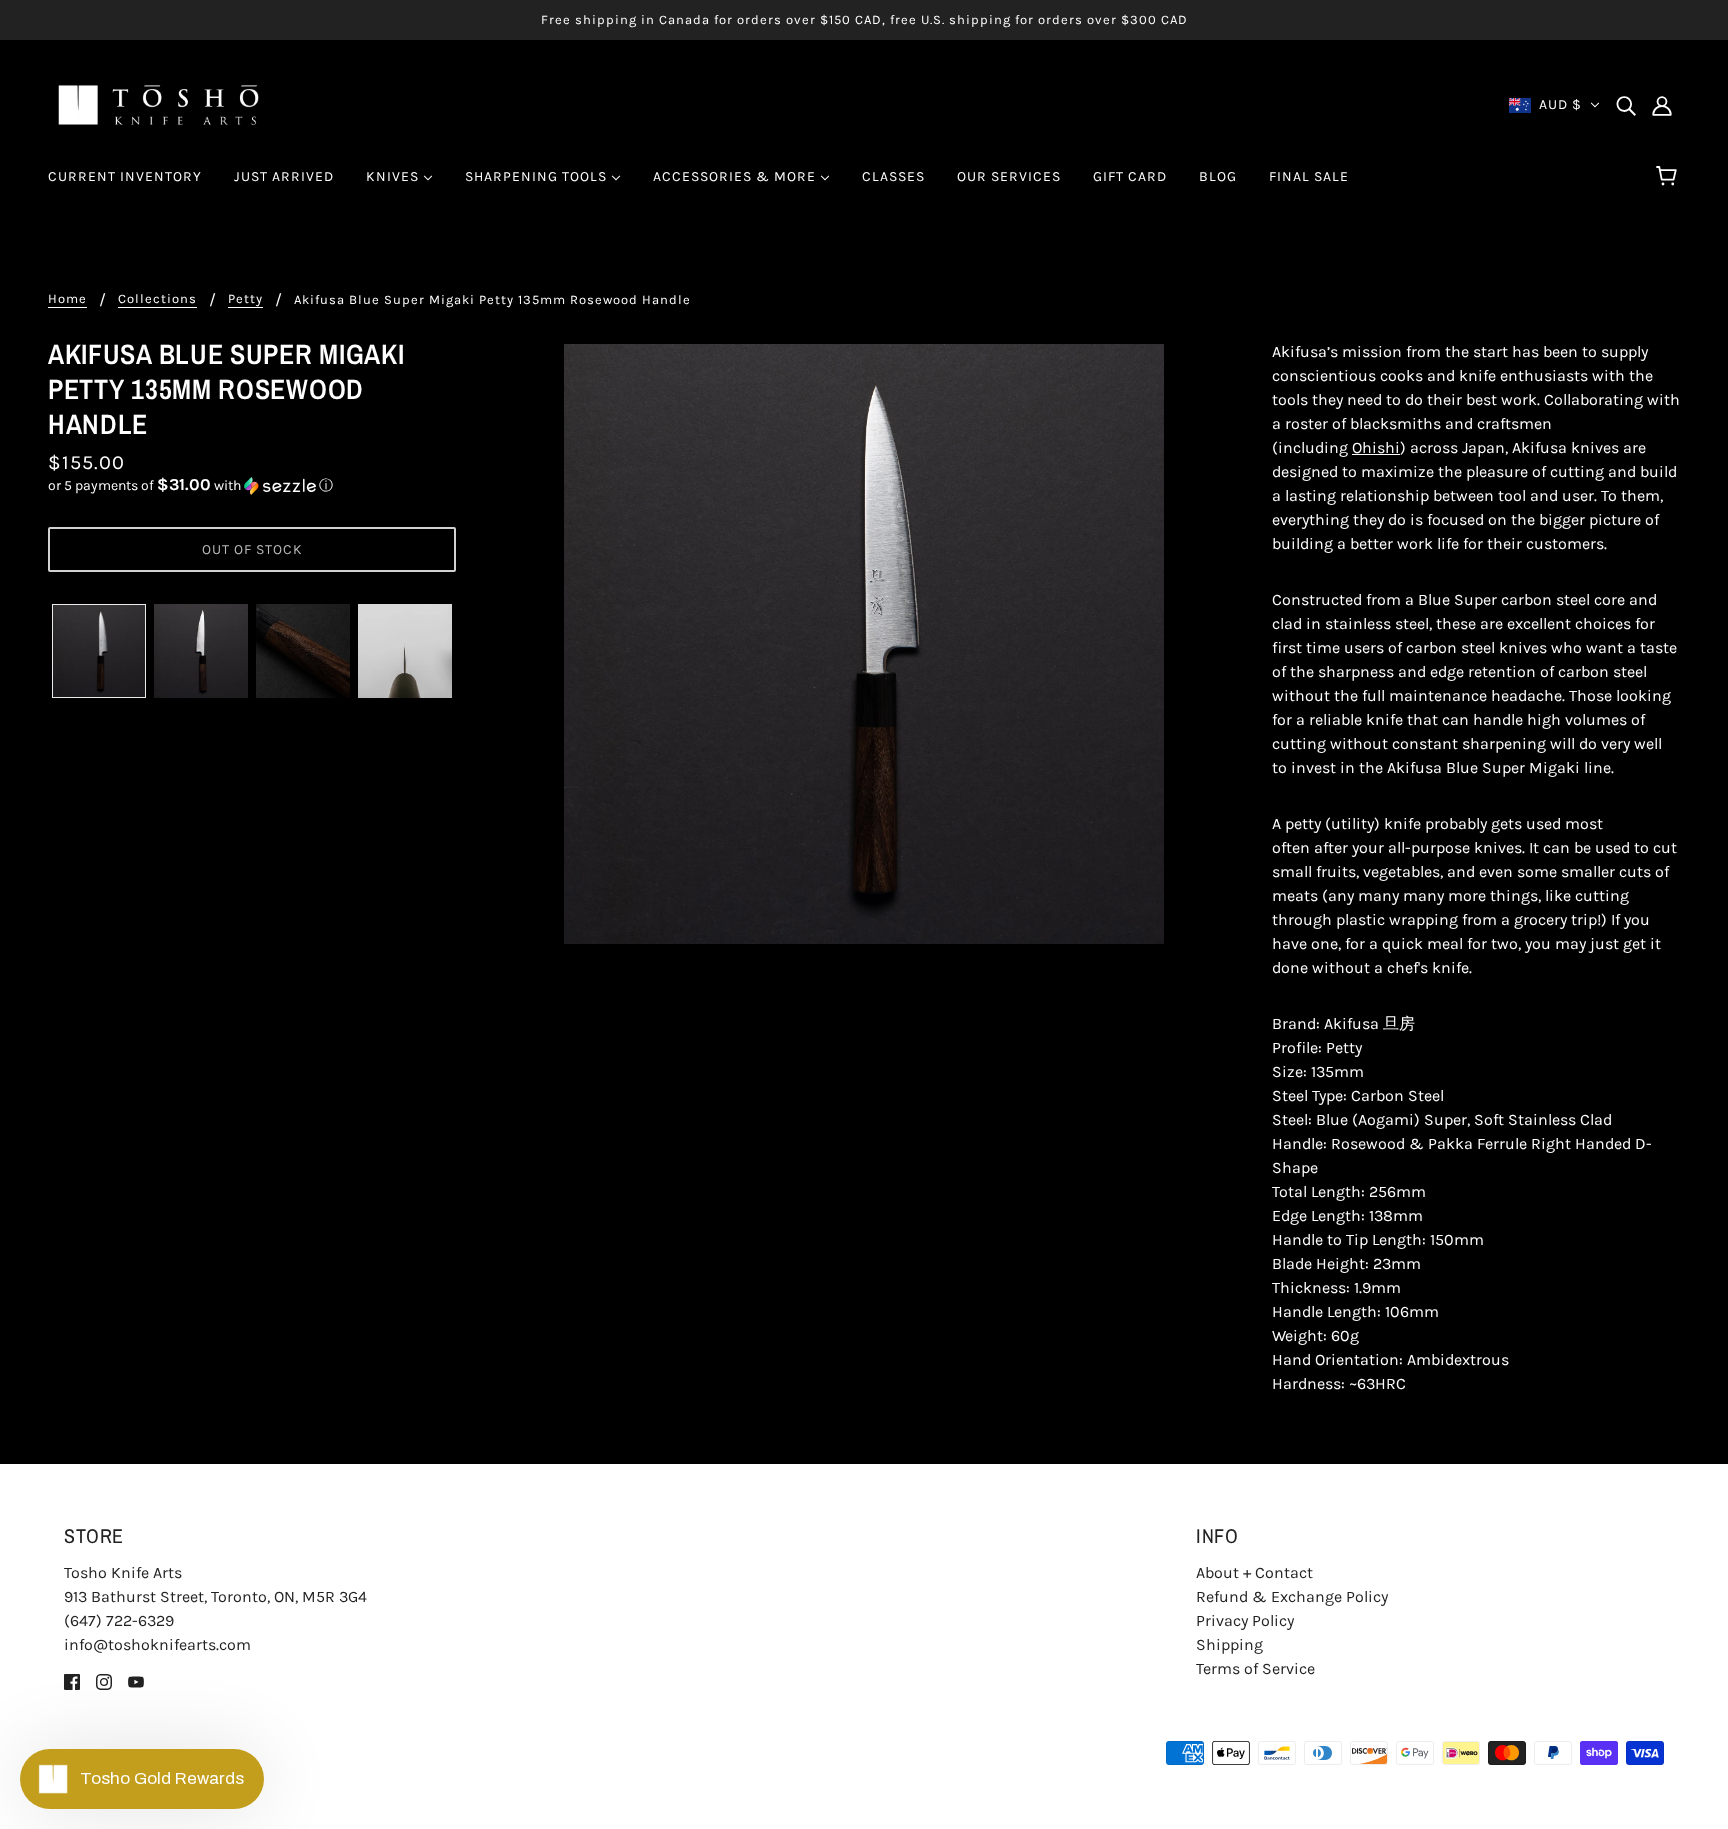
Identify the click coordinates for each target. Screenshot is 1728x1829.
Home (67, 299)
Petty (245, 299)
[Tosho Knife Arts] (158, 103)
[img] (1626, 105)
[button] (252, 485)
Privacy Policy (1245, 1620)
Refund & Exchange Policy (1292, 1596)
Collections (157, 299)
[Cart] (1669, 177)
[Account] (1662, 105)
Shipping (1229, 1644)
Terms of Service (1255, 1668)
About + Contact (1254, 1572)
